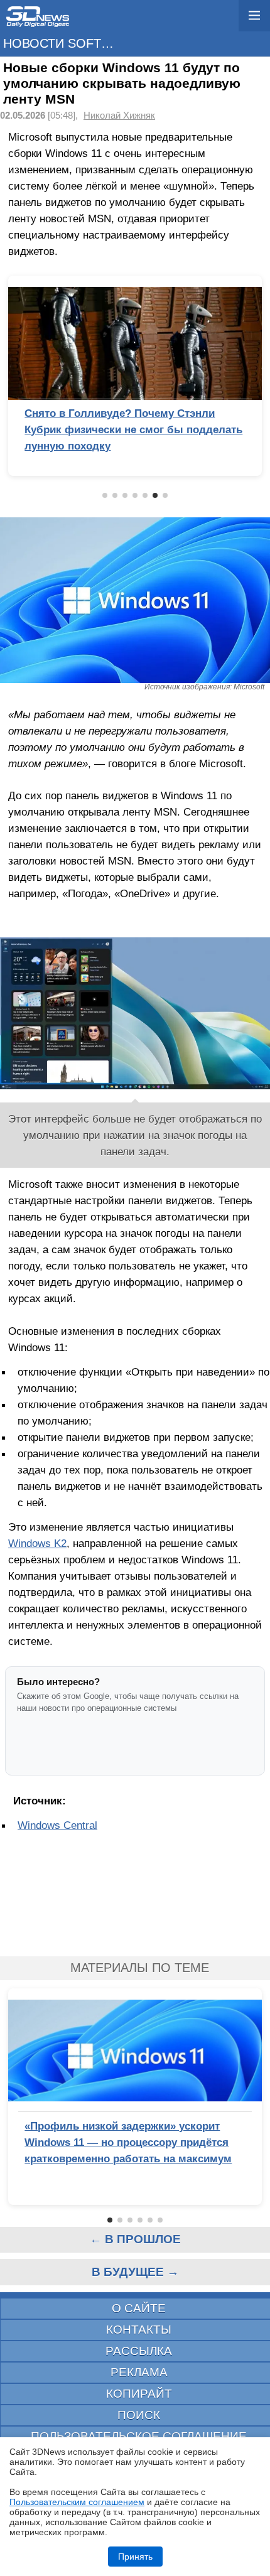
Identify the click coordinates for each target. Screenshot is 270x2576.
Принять (135, 2557)
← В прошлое (135, 2239)
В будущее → (135, 2272)
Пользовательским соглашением (77, 2502)
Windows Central (57, 1825)
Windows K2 (37, 1543)
